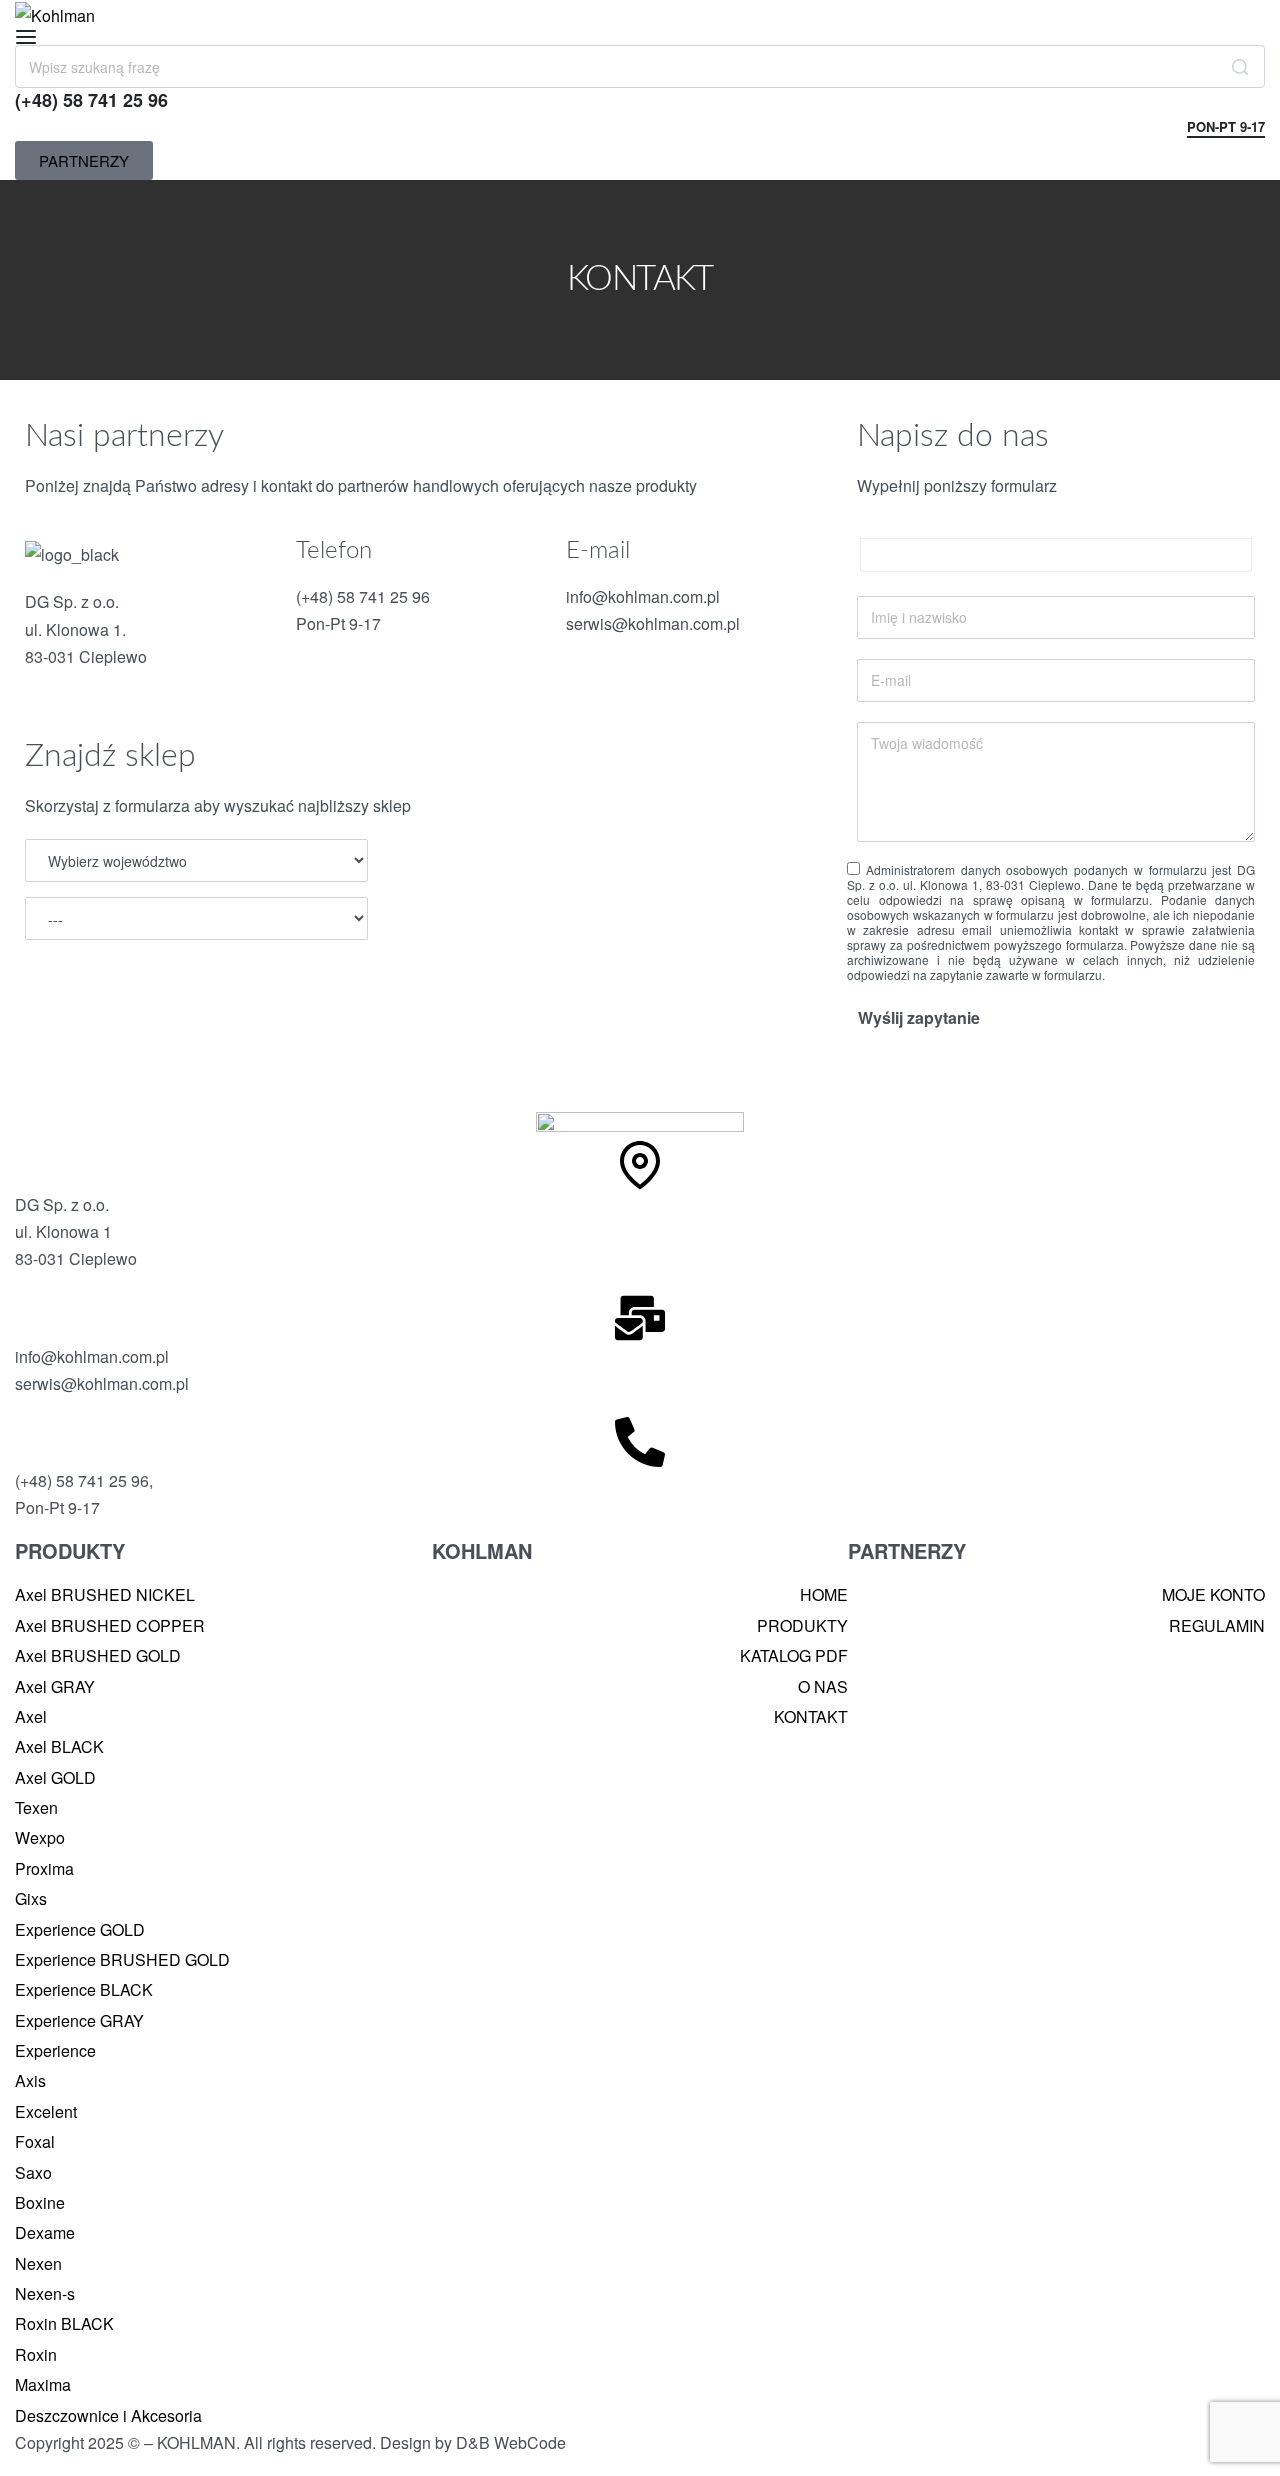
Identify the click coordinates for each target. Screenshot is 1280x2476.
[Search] (1240, 66)
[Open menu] (26, 37)
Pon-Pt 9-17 (1226, 128)
